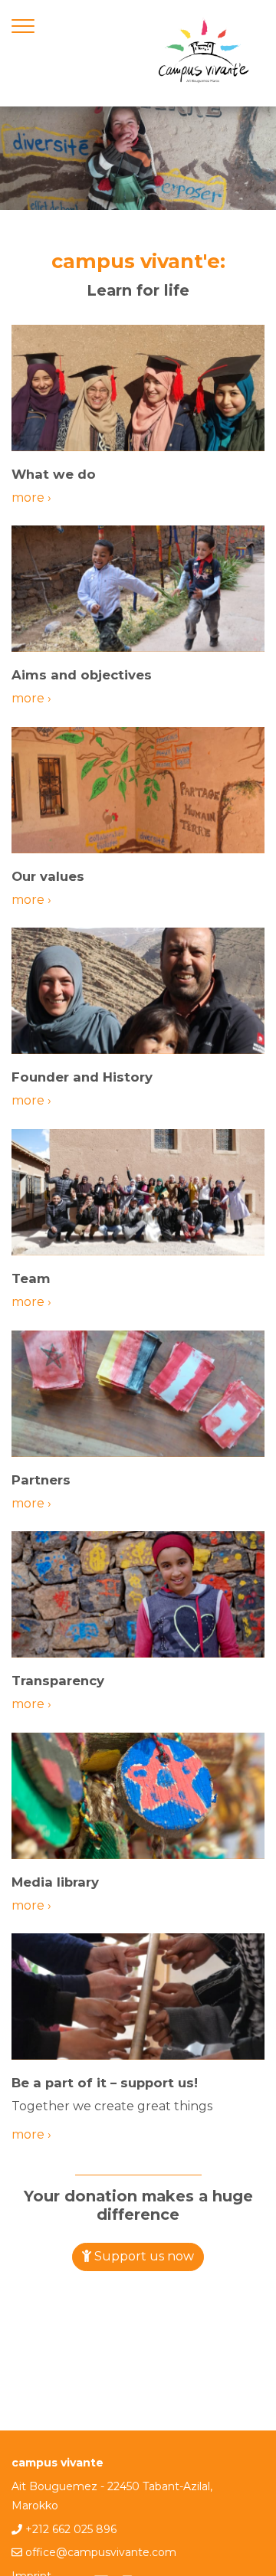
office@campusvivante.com (101, 2552)
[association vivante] (203, 53)
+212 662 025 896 (71, 2529)
